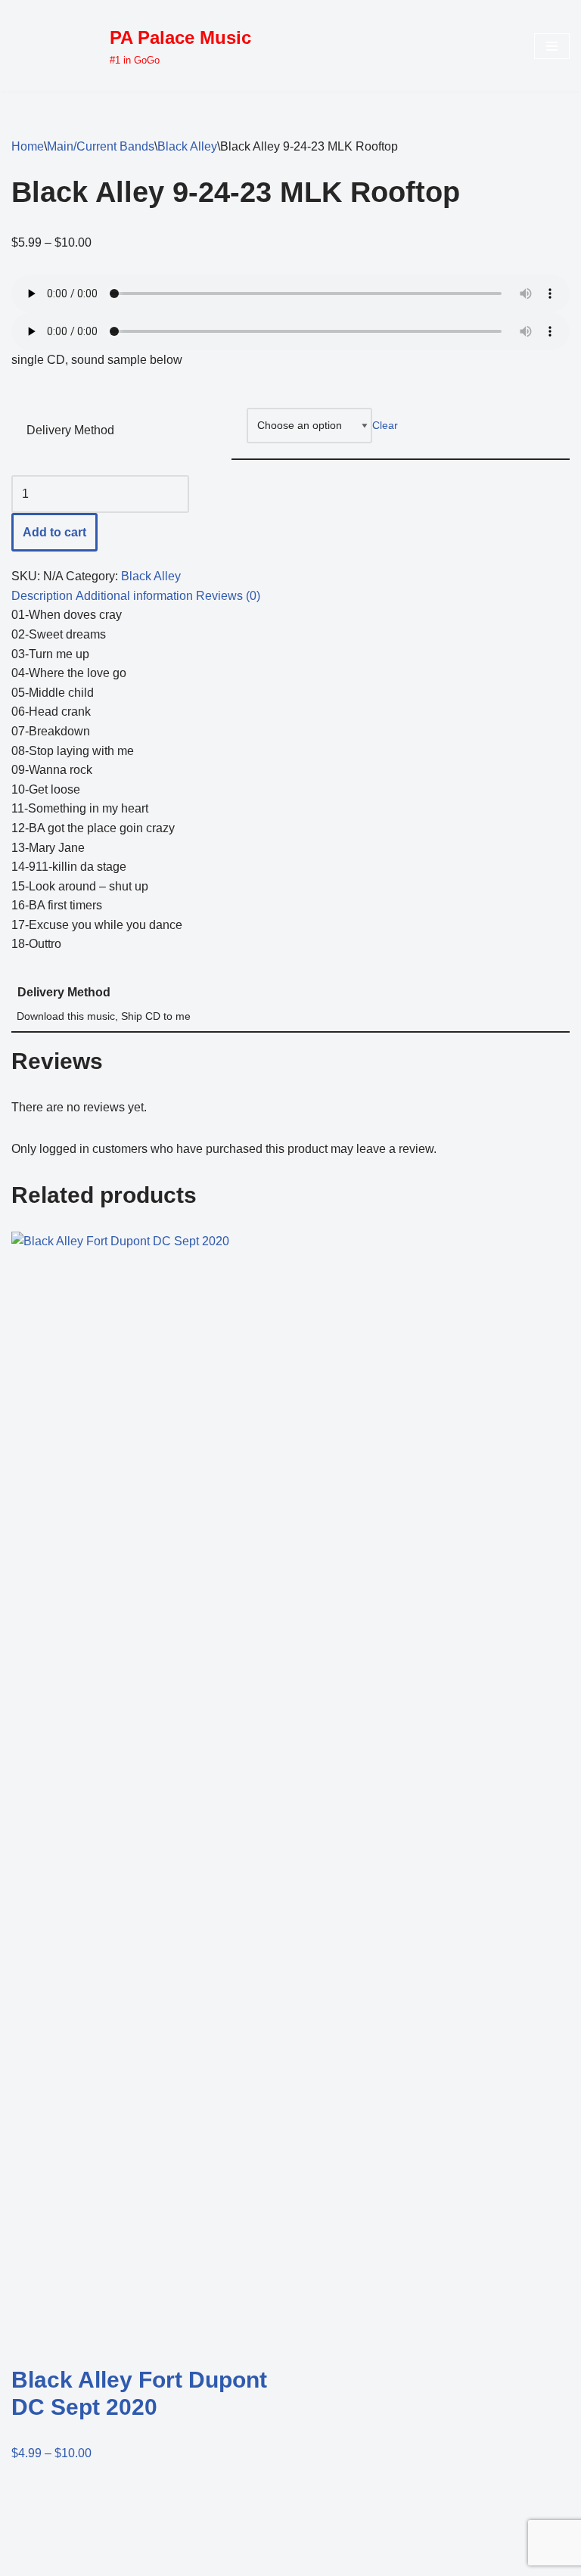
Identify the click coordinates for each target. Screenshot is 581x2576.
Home (28, 146)
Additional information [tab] (134, 596)
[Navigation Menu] (552, 46)
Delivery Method (70, 430)
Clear (385, 425)
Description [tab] (42, 596)
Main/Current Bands (101, 146)
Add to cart (54, 532)
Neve (26, 2560)
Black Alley (187, 146)
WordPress (146, 2560)
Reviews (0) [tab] (228, 596)
